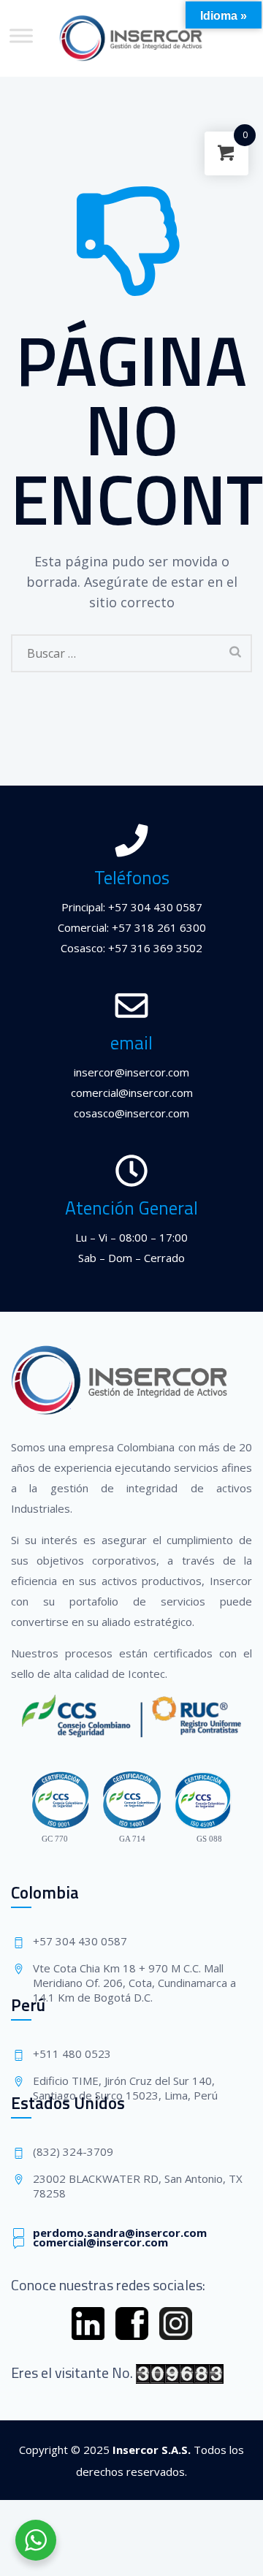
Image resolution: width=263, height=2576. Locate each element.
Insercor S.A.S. (152, 2450)
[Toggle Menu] (21, 35)
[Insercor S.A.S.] (132, 38)
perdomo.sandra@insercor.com (120, 2233)
